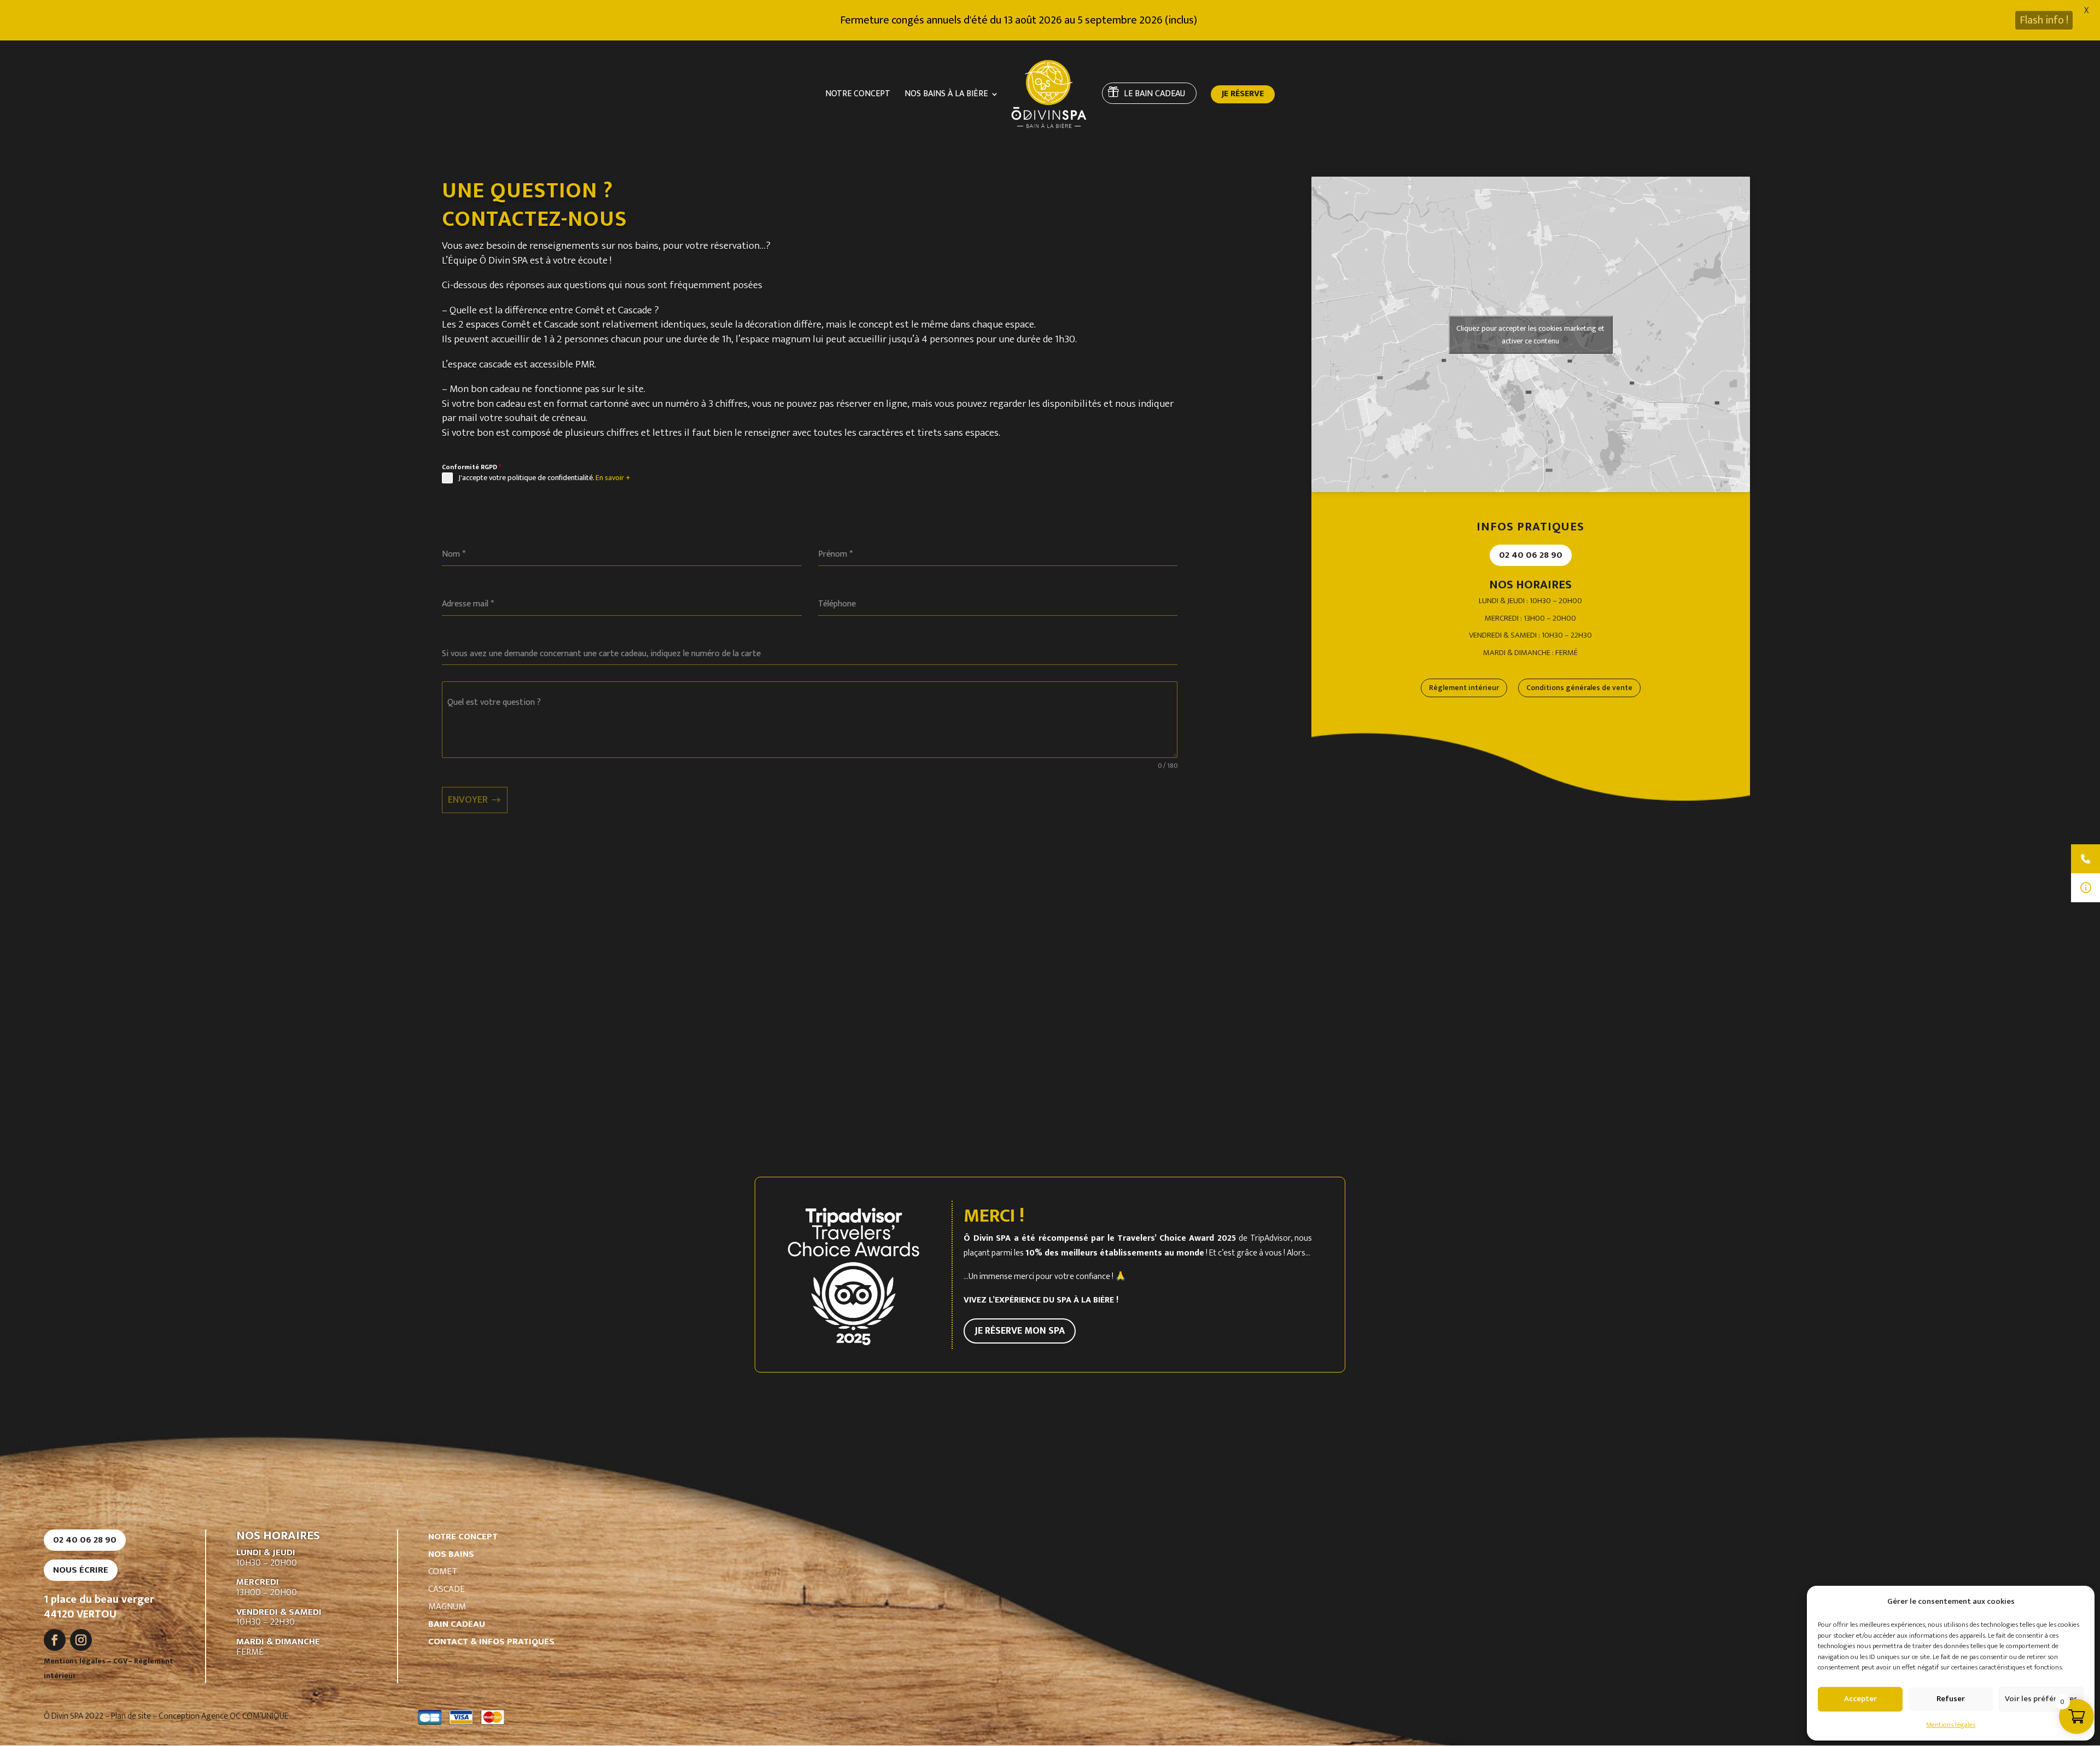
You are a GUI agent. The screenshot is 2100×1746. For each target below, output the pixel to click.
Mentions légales (1951, 1725)
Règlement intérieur (1464, 688)
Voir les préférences (2041, 1699)
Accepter (1860, 1699)
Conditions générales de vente (1579, 688)
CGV (121, 1661)
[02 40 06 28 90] (2086, 859)
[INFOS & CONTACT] (2086, 888)
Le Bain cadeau (1154, 94)
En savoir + (613, 478)
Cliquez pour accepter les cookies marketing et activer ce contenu (1530, 335)
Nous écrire (81, 1570)
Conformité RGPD (472, 467)
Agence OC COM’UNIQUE (245, 1716)
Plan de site (131, 1716)
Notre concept (858, 96)
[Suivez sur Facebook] (55, 1640)
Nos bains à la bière (946, 96)
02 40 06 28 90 (1531, 555)
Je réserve (1243, 96)
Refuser (1951, 1699)
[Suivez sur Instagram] (81, 1640)
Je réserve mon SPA (1020, 1331)
